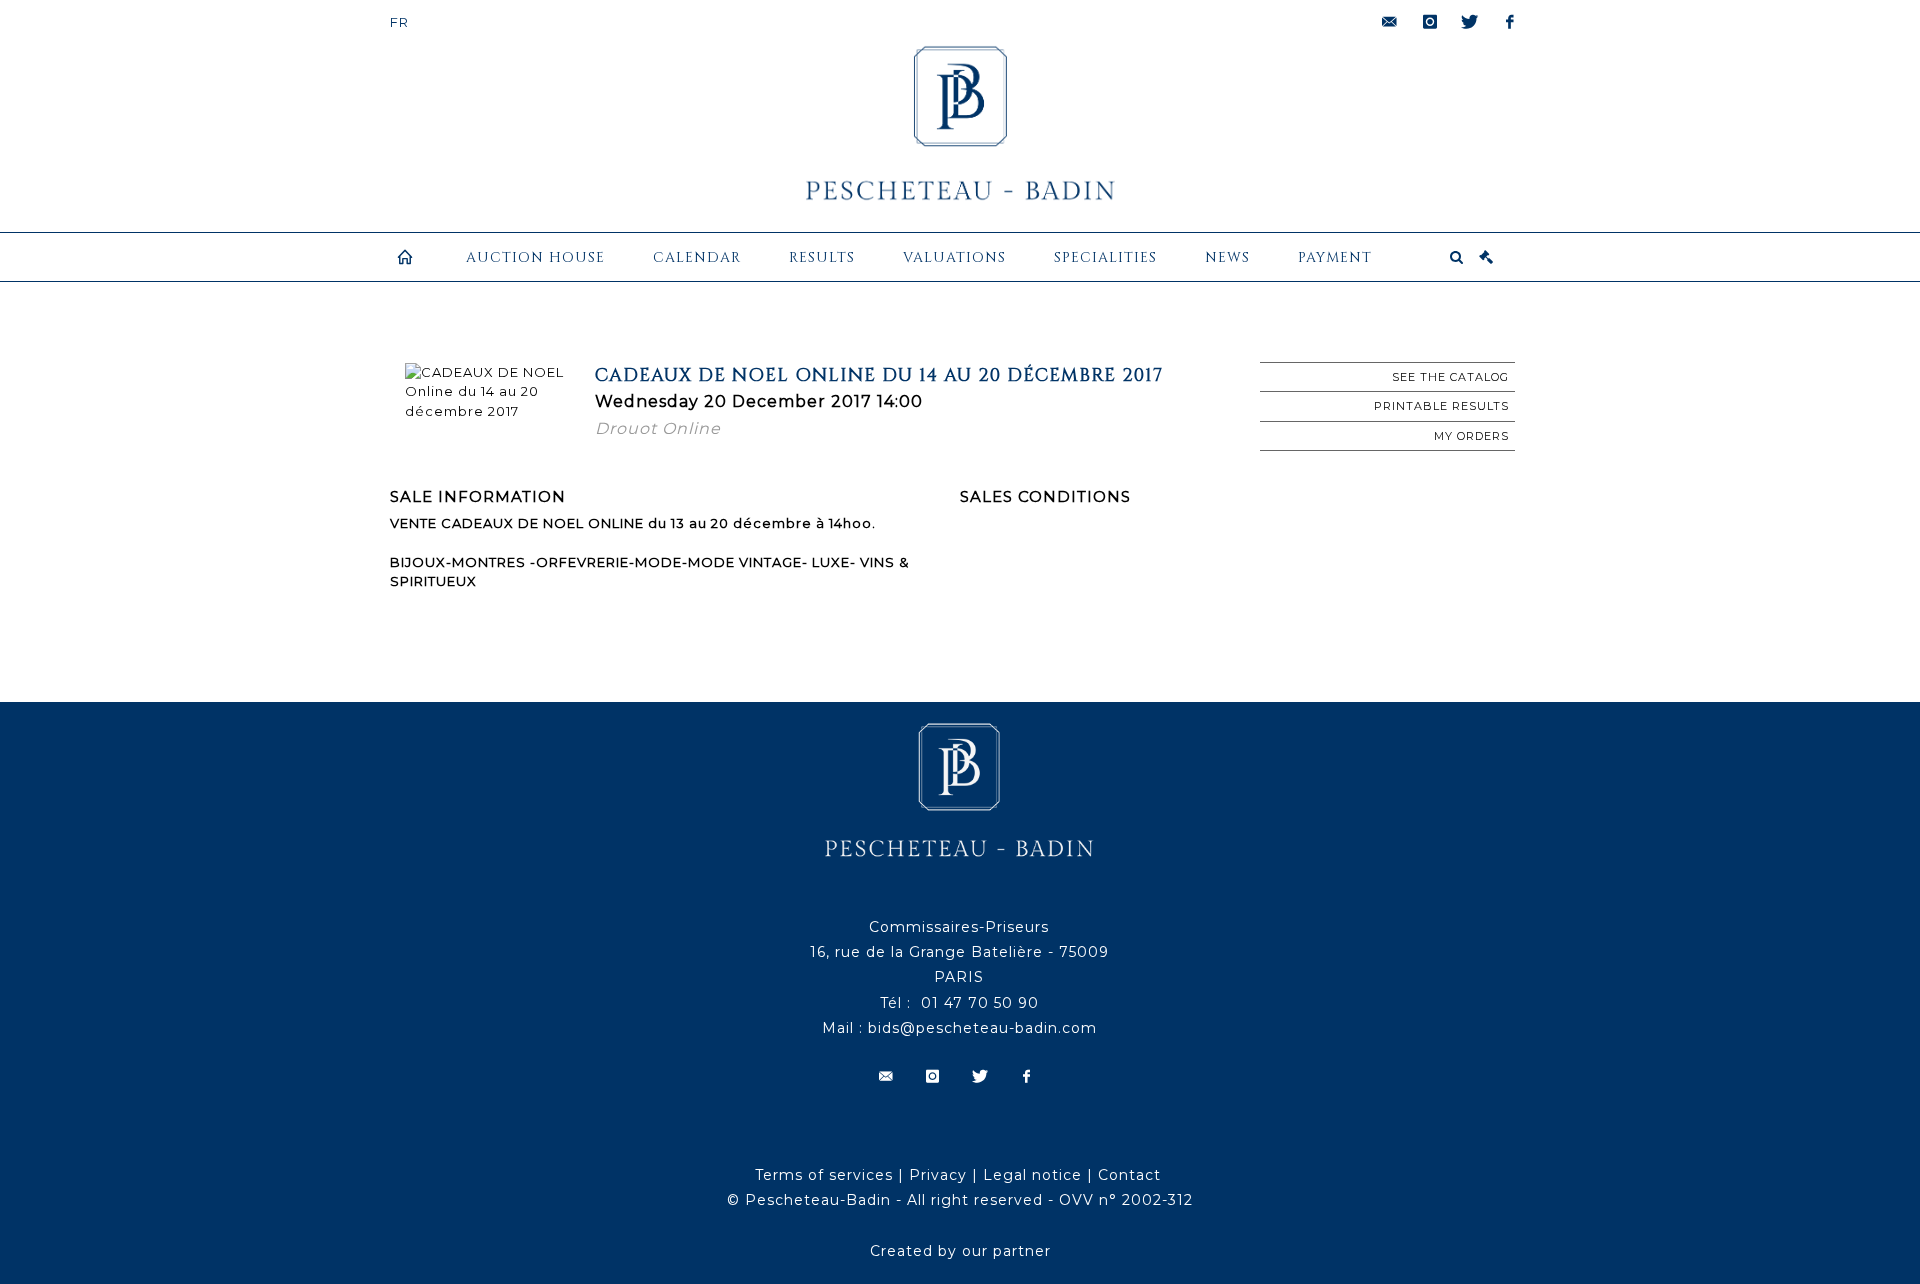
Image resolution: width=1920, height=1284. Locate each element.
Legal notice (1032, 1175)
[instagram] (1430, 22)
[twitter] (1470, 22)
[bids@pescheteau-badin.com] (1390, 22)
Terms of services (824, 1175)
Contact (1129, 1175)
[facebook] (1510, 22)
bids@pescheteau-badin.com (982, 1028)
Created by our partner (960, 1251)
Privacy (938, 1175)
